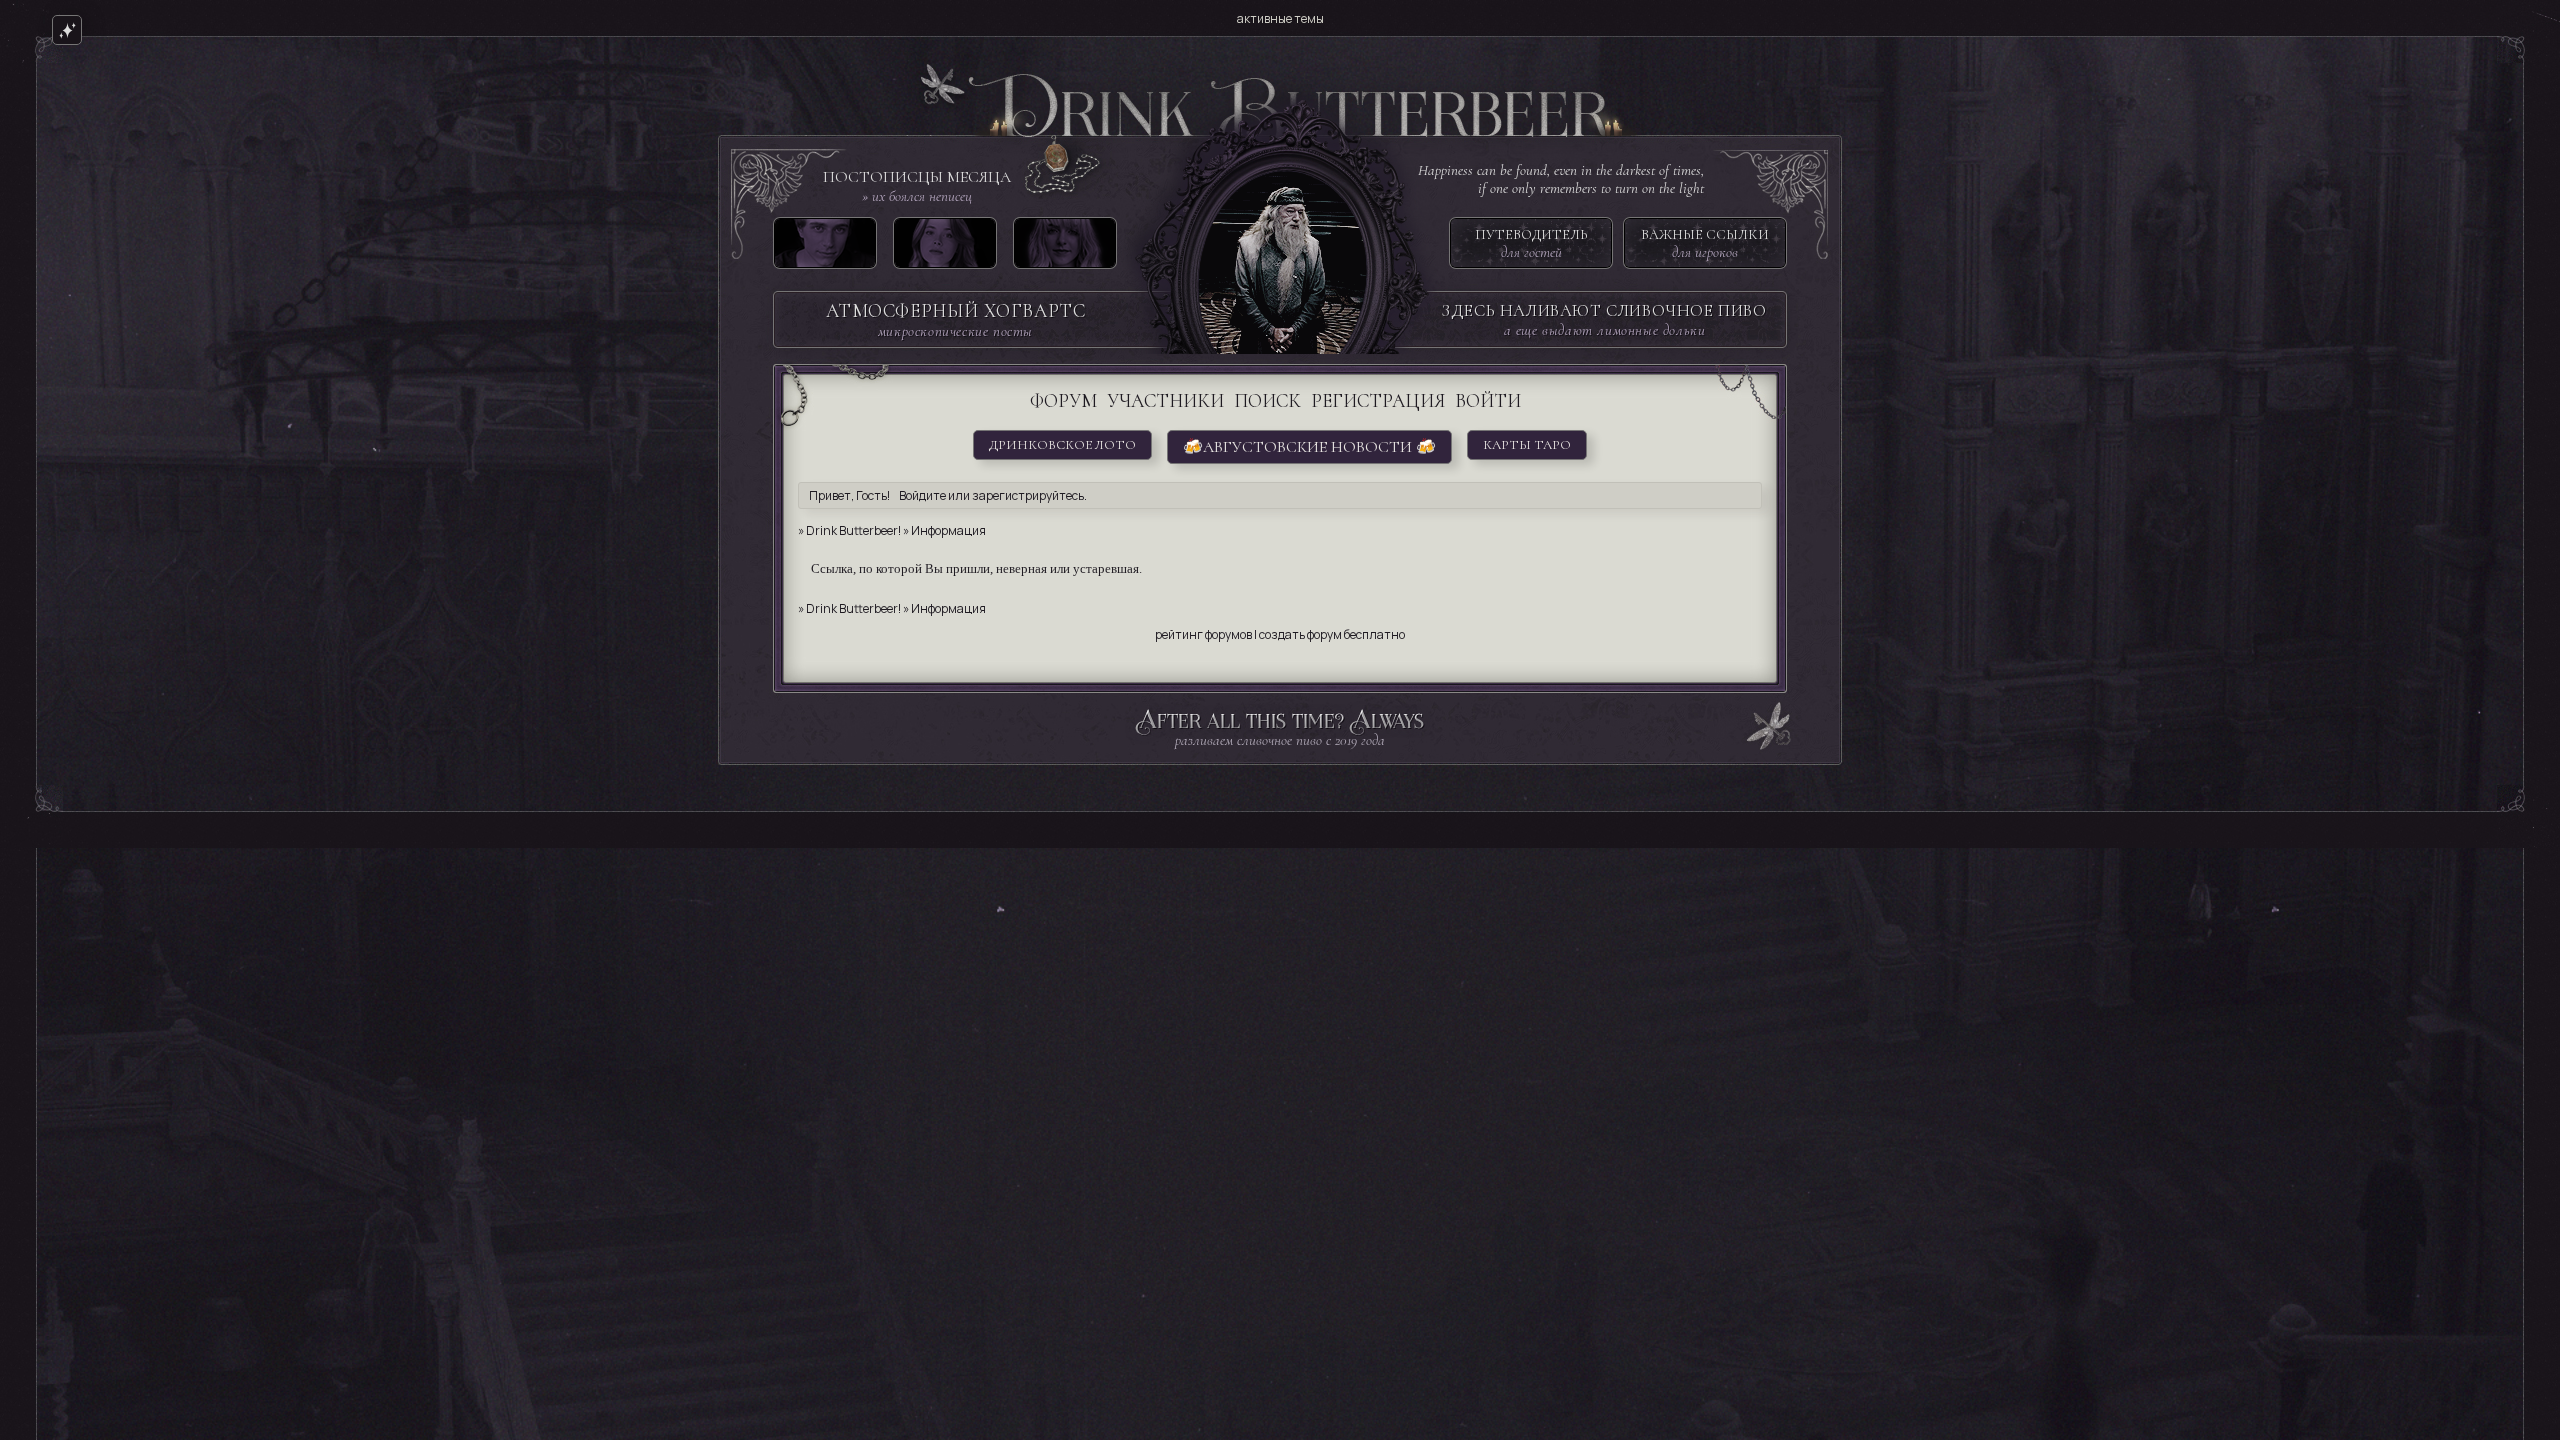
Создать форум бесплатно (1332, 634)
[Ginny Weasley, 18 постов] (945, 247)
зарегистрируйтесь (1028, 495)
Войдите (922, 495)
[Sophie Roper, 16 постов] (1065, 247)
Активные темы (1280, 18)
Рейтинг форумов (1203, 634)
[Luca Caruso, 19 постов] (825, 247)
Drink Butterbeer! (853, 530)
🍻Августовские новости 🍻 (1309, 447)
